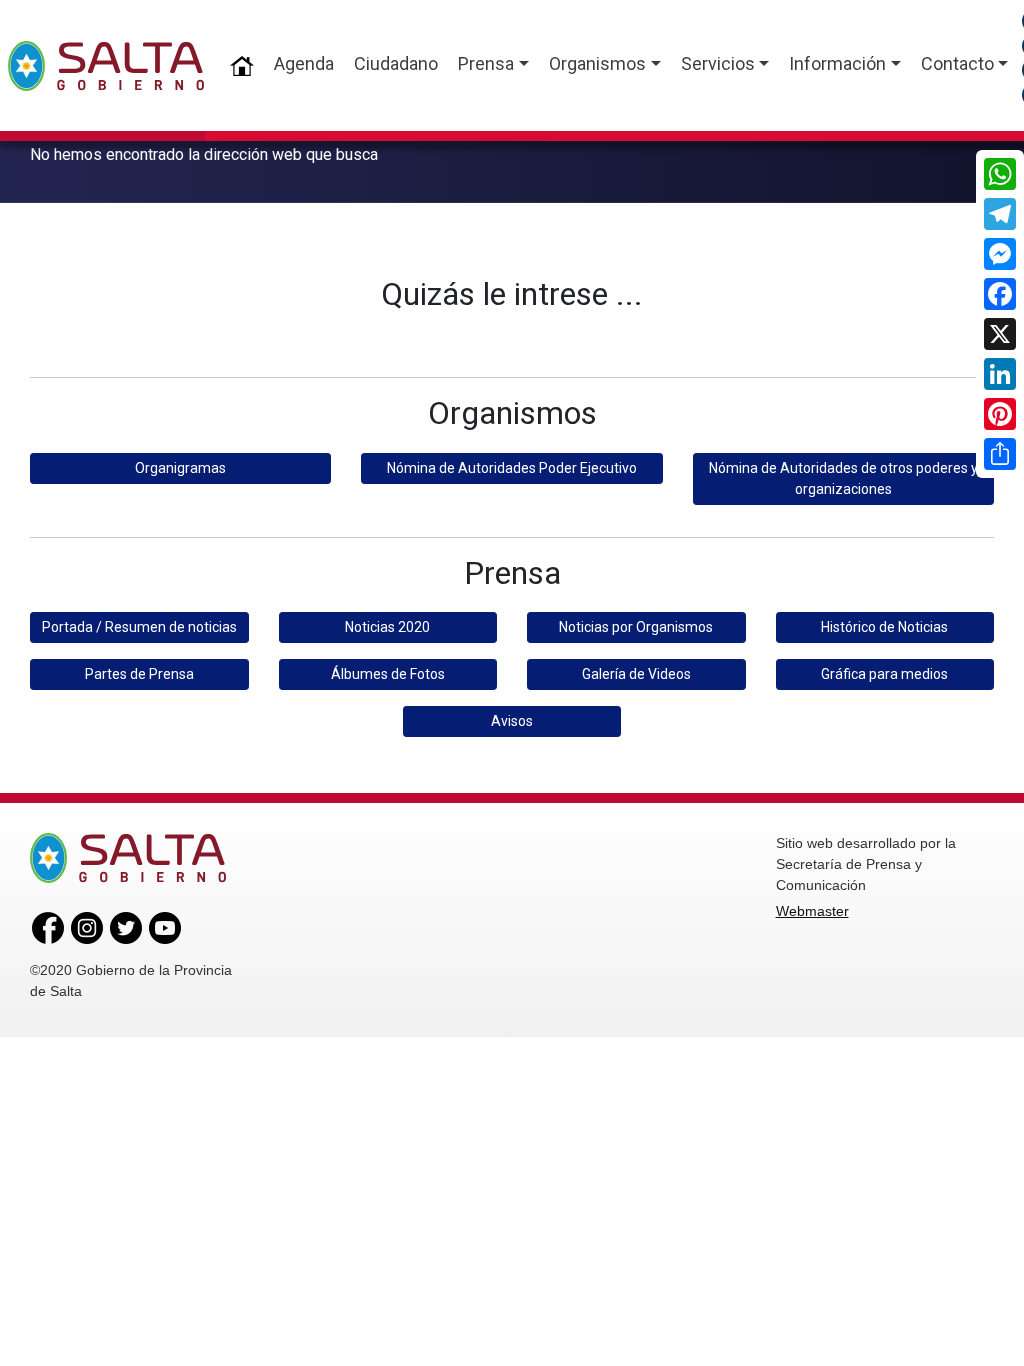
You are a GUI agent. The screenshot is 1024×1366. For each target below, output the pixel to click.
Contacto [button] (957, 63)
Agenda (304, 63)
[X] (1000, 334)
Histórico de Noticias (884, 627)
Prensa (486, 63)
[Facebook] (1000, 294)
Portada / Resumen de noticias (139, 627)
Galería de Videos (636, 674)
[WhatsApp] (1000, 174)
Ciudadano (396, 63)
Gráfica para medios (884, 674)
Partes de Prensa (139, 674)
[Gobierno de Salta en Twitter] (126, 927)
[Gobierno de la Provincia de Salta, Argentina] (106, 66)
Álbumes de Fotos (388, 674)
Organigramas (180, 468)
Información (837, 63)
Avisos (512, 721)
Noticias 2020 (387, 627)
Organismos (597, 63)
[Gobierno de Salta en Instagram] (87, 927)
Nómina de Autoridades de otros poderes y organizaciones (843, 478)
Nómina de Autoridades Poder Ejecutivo (512, 468)
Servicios (718, 63)
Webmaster (812, 911)
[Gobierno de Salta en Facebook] (48, 927)
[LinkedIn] (1000, 374)
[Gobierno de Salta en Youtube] (165, 927)
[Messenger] (1000, 254)
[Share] (1000, 454)
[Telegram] (1000, 214)
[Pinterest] (1000, 414)
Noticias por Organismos (636, 627)
